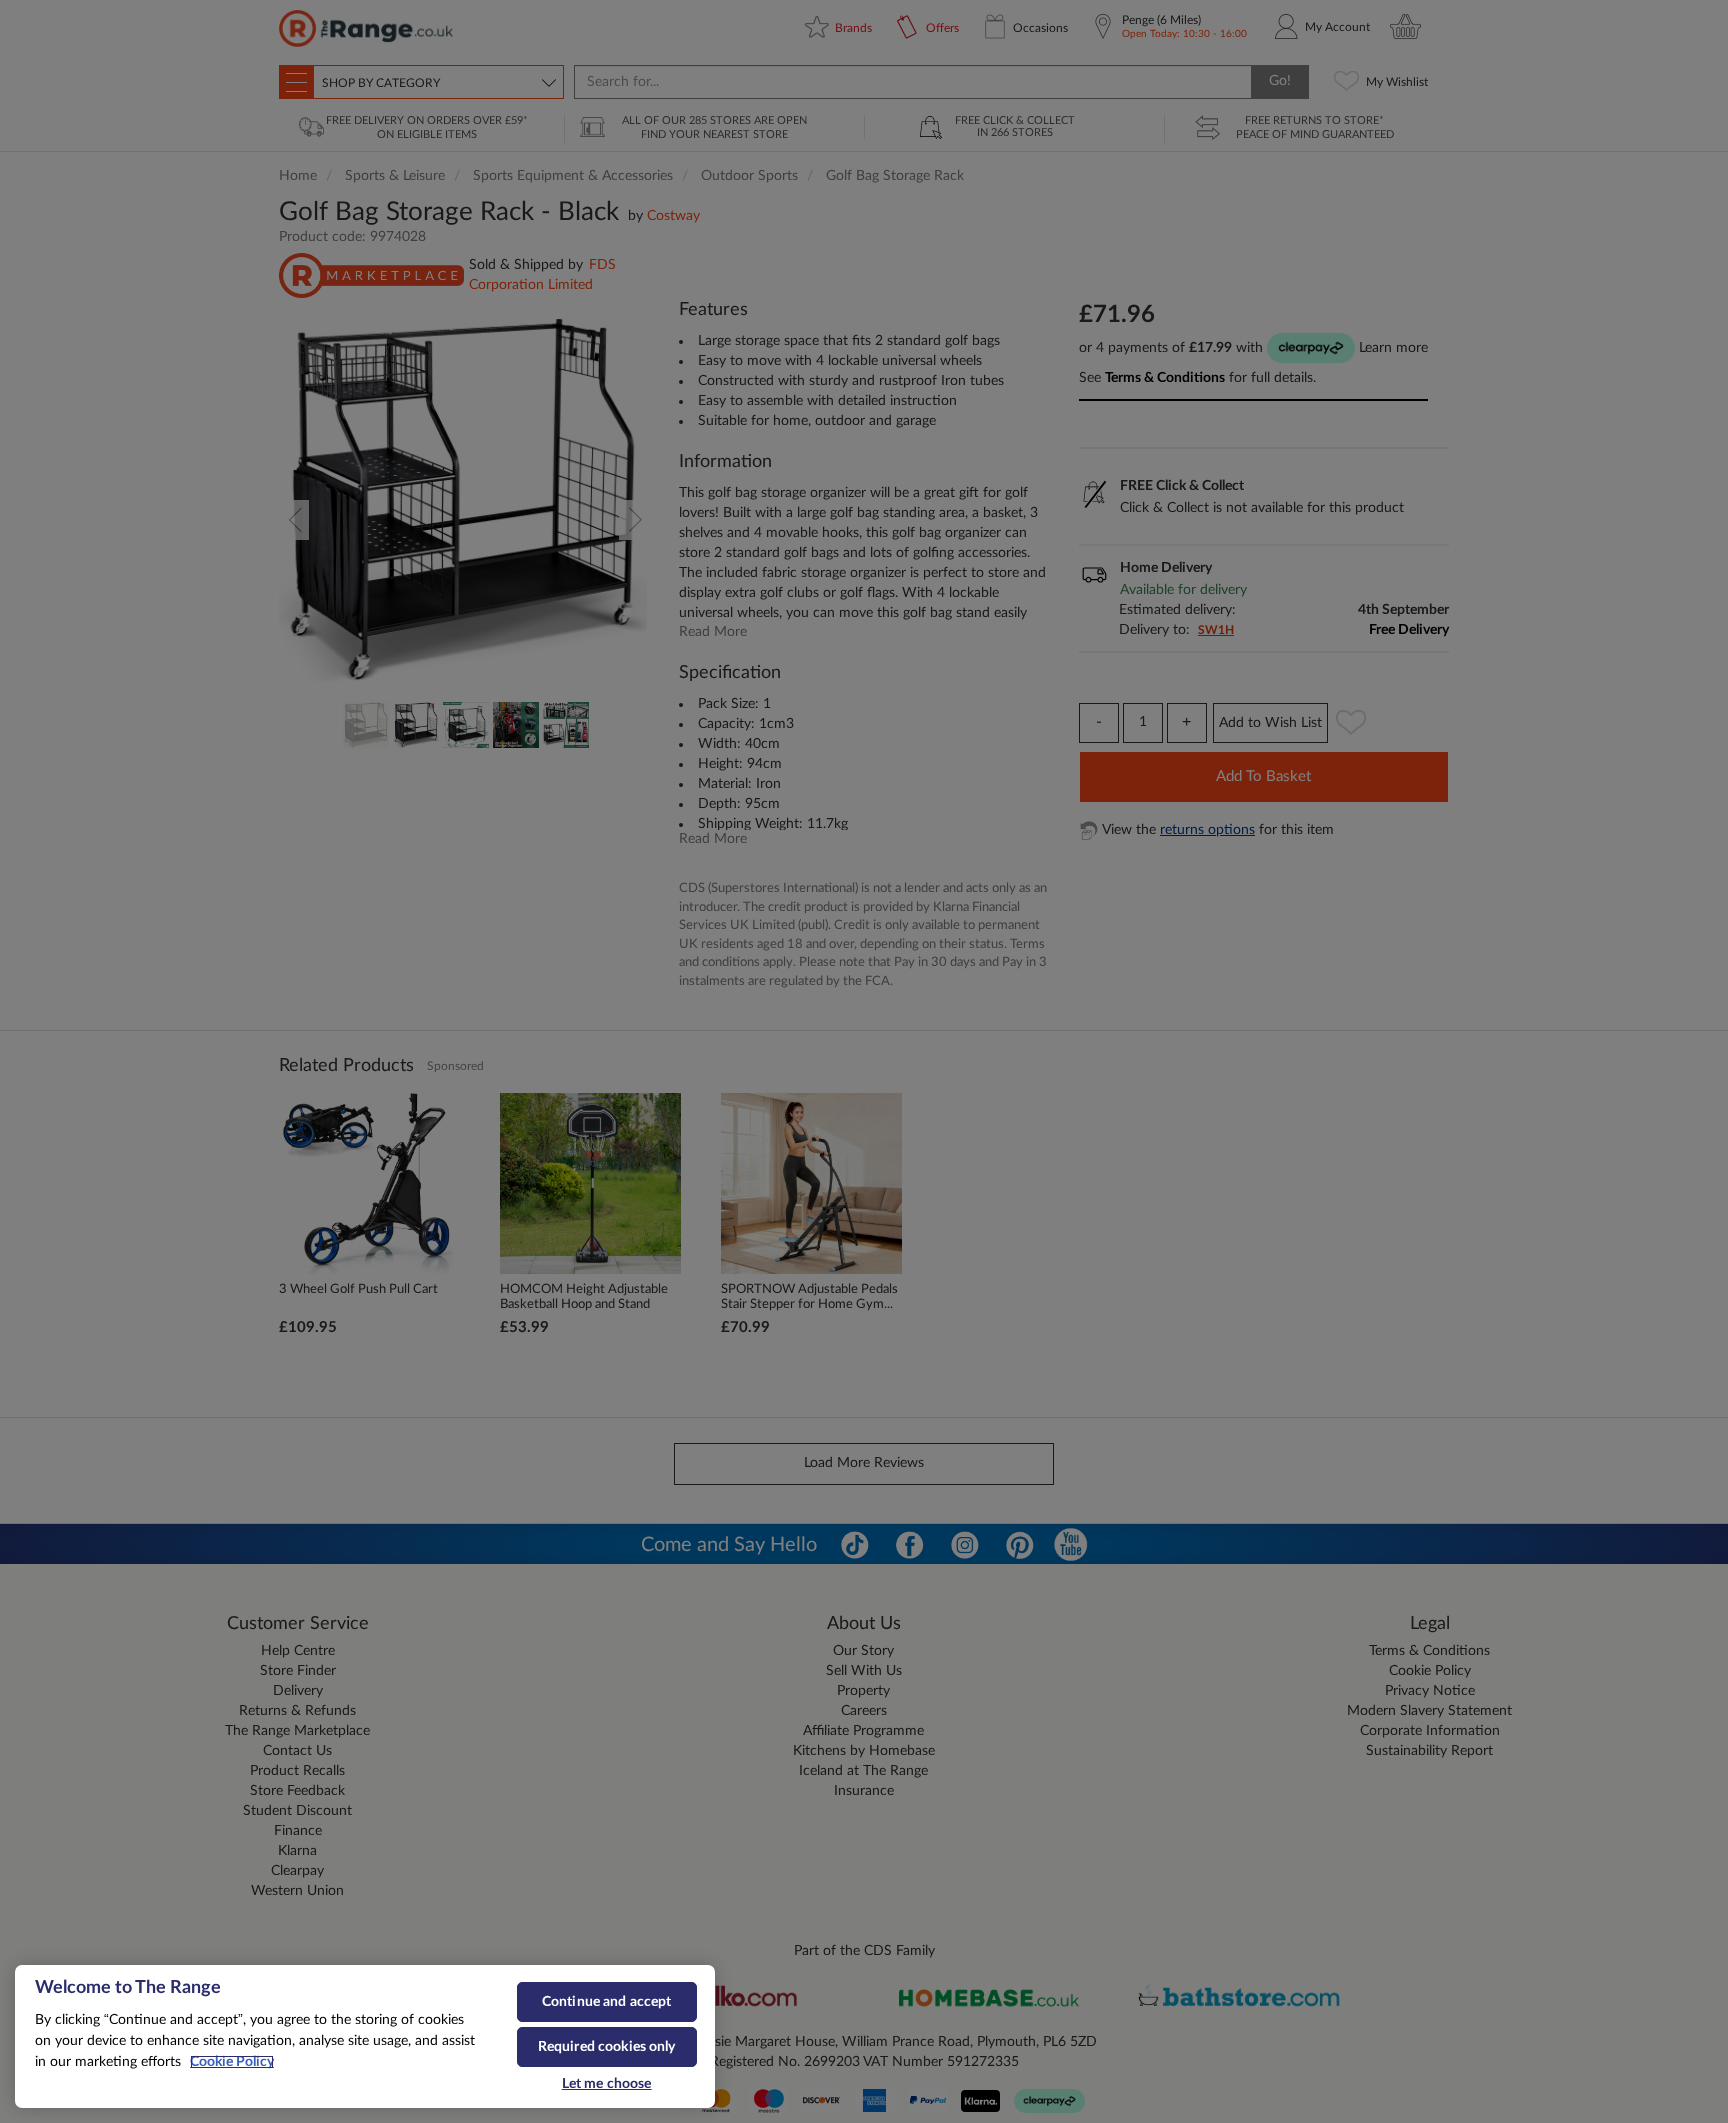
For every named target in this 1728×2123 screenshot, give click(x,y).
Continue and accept (607, 2002)
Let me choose (607, 2084)
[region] (365, 2037)
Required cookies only (607, 2047)
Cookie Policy (232, 2062)
